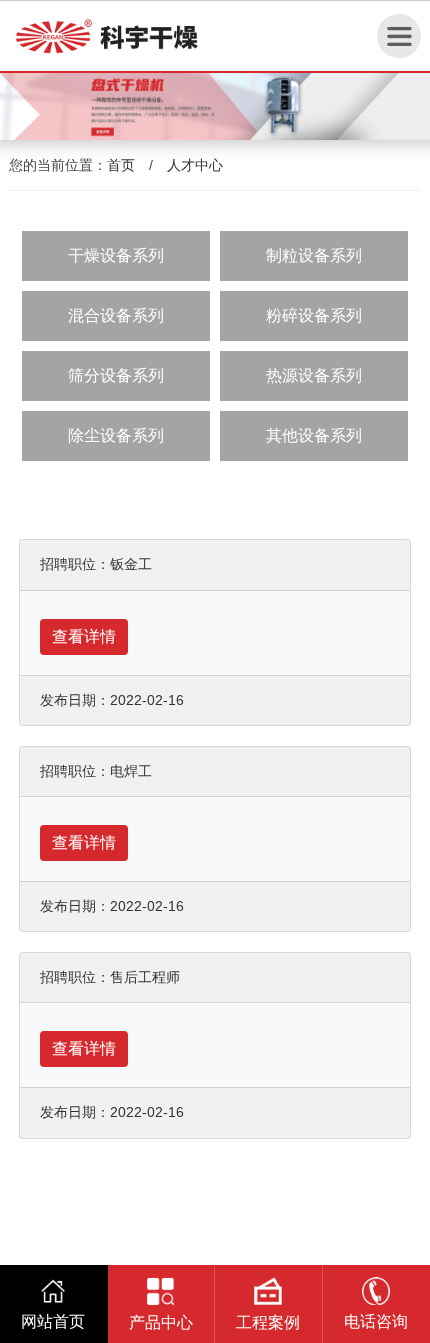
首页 (121, 165)
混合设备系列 (116, 315)
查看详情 (84, 636)
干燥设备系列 (116, 255)
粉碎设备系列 (314, 315)
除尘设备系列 (116, 435)
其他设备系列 (314, 435)
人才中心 (195, 165)
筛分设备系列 (116, 375)
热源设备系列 (314, 375)
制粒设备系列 (314, 255)
